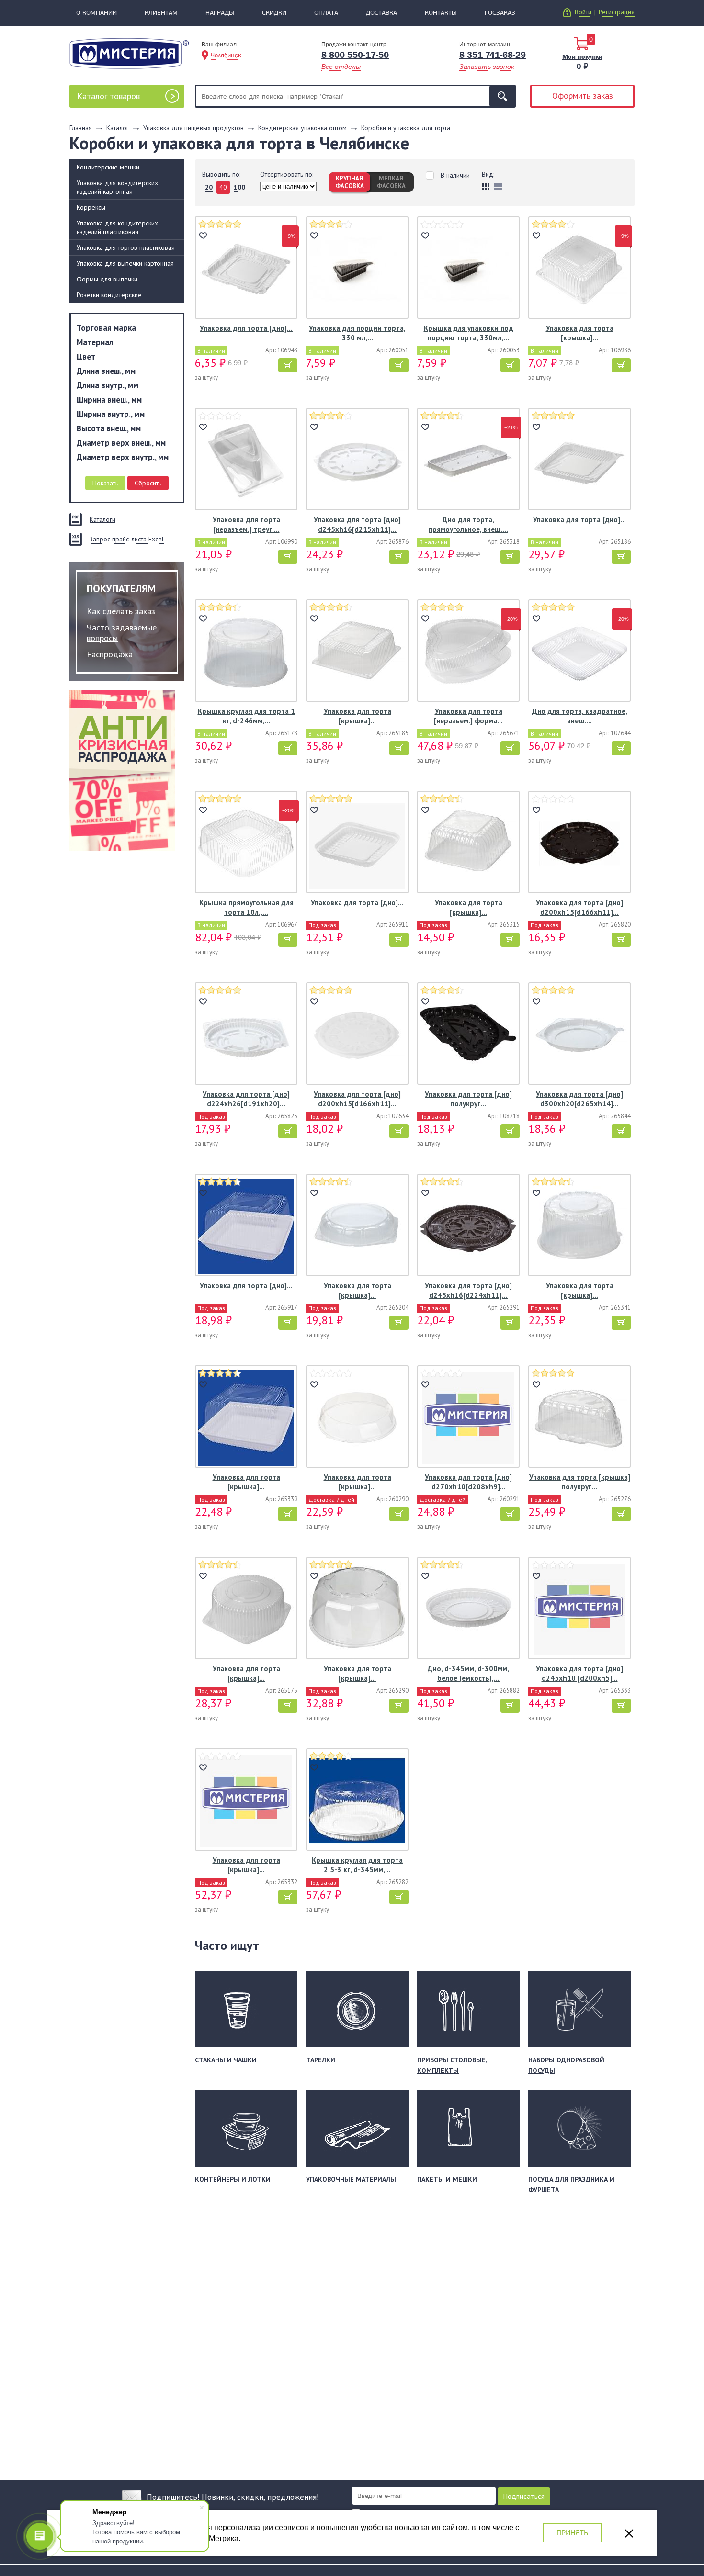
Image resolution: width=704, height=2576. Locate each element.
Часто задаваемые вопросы (122, 633)
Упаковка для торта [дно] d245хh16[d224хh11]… (468, 1290)
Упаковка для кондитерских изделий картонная (117, 187)
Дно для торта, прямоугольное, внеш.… (468, 524)
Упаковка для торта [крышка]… (580, 333)
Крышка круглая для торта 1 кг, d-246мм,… (246, 716)
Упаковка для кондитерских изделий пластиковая (117, 227)
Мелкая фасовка (391, 182)
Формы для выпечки (107, 279)
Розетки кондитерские (109, 295)
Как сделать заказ (121, 611)
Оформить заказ (583, 96)
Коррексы (91, 207)
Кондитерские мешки (108, 167)
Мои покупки (582, 56)
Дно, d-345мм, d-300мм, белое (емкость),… (468, 1673)
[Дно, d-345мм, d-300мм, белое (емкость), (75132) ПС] (468, 1609)
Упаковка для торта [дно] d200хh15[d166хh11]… (579, 907)
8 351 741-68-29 (493, 55)
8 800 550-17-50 (355, 55)
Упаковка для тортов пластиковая (126, 247)
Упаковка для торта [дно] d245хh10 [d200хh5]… (579, 1673)
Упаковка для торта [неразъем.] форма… (468, 716)
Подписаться (524, 2496)
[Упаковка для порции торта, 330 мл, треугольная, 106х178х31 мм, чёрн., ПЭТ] (357, 269)
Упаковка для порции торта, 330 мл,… (357, 333)
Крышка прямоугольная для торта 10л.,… (246, 907)
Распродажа (110, 654)
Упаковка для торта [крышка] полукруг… (580, 1482)
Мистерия (129, 53)
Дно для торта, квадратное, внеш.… (580, 716)
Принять (572, 2533)
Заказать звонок (487, 67)
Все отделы (341, 67)
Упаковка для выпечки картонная (125, 263)
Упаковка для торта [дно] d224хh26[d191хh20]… (246, 1099)
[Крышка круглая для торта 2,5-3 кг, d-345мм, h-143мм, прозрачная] (357, 1801)
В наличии (455, 175)
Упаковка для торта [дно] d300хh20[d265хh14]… (579, 1099)
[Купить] (288, 365)
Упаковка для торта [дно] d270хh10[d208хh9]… (468, 1482)
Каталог (108, 96)
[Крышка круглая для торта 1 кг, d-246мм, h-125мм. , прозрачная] (246, 652)
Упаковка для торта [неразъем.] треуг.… (246, 524)
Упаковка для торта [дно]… (246, 328)
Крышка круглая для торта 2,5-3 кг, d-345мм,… (357, 1865)
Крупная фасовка (350, 182)
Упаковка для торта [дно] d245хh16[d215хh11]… (357, 524)
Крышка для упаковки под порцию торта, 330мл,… (469, 333)
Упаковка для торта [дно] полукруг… (468, 1099)
